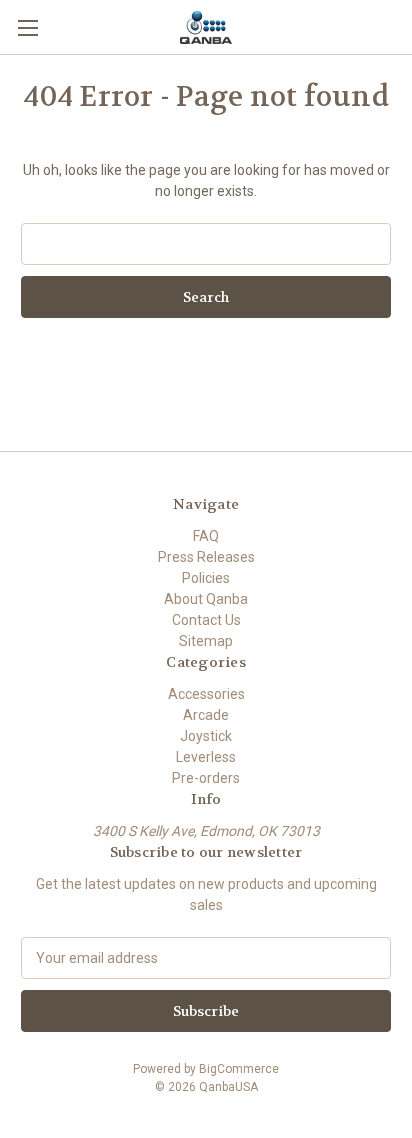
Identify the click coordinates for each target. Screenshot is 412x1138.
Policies (206, 578)
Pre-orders (206, 778)
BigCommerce (239, 1069)
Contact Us (206, 620)
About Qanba (206, 599)
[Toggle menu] (27, 27)
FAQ (206, 536)
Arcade (206, 715)
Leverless (206, 757)
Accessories (206, 694)
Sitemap (206, 641)
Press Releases (206, 557)
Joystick (206, 736)
